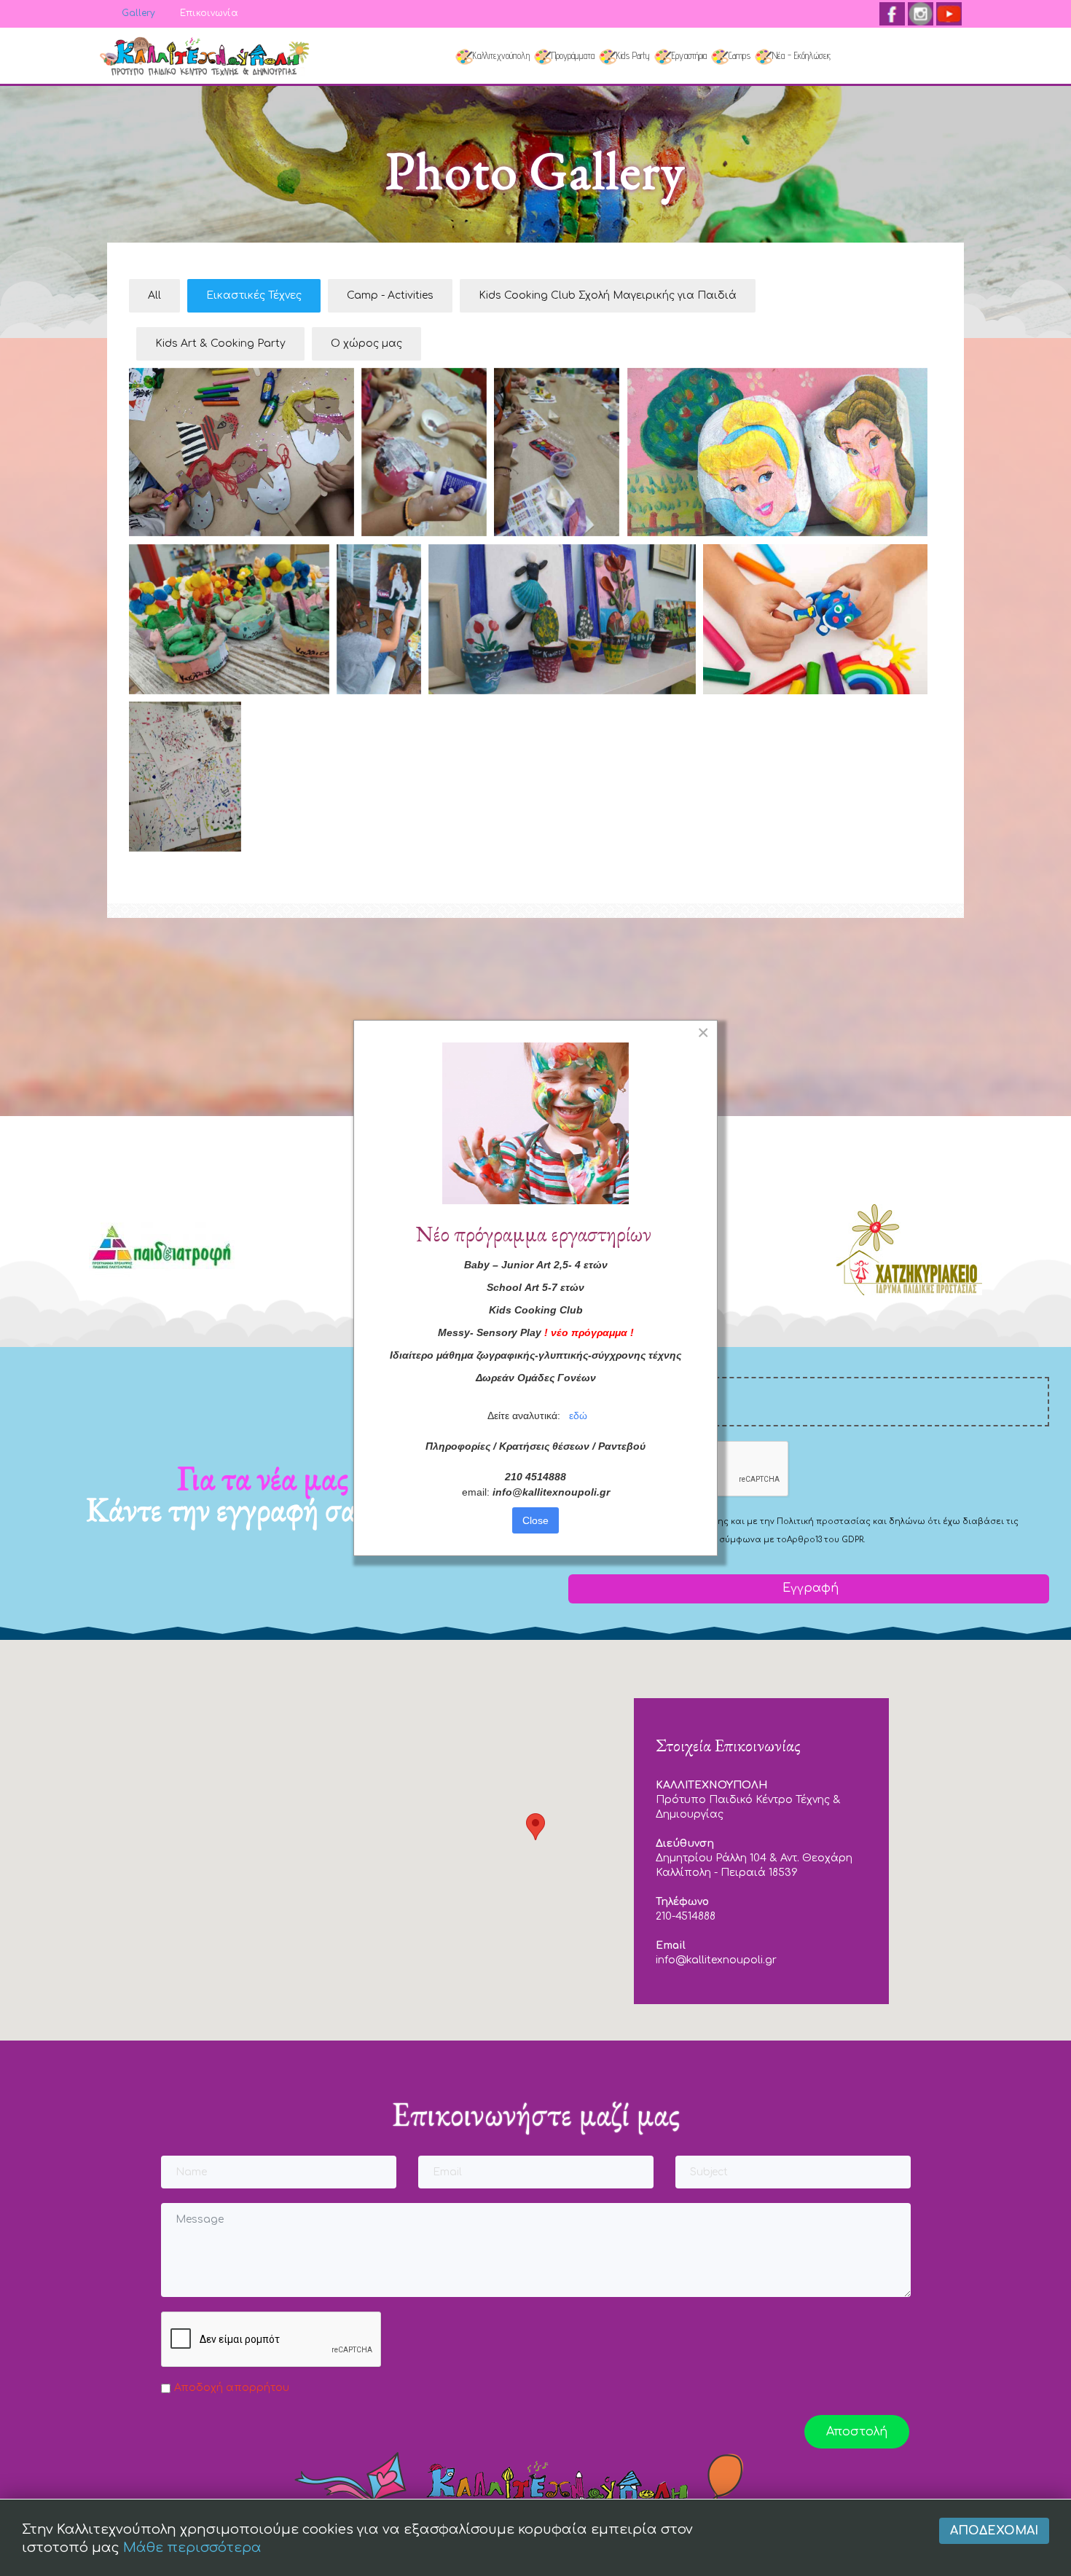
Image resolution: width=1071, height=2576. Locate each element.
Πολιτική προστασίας (824, 1521)
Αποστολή (857, 2432)
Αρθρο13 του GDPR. (826, 1540)
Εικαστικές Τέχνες (254, 295)
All (154, 295)
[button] (535, 1827)
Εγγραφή (809, 1588)
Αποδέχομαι (994, 2531)
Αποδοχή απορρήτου (232, 2388)
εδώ (578, 1415)
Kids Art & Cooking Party (220, 343)
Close (535, 1520)
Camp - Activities (390, 295)
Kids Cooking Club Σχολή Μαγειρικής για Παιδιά (608, 295)
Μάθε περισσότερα (192, 2548)
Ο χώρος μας (366, 343)
